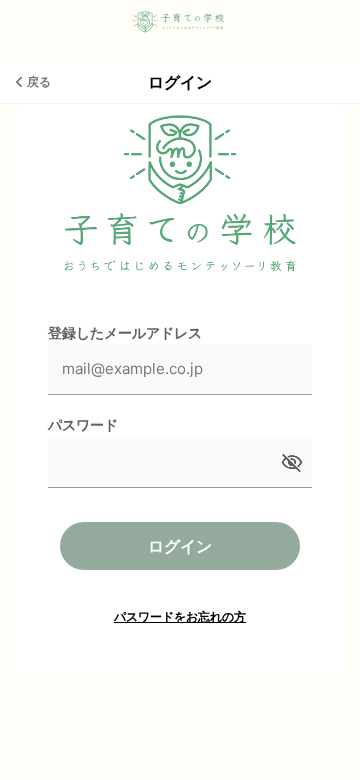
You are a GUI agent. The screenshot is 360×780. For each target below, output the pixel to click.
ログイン (180, 546)
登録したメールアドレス (125, 332)
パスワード (83, 424)
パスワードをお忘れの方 (180, 616)
